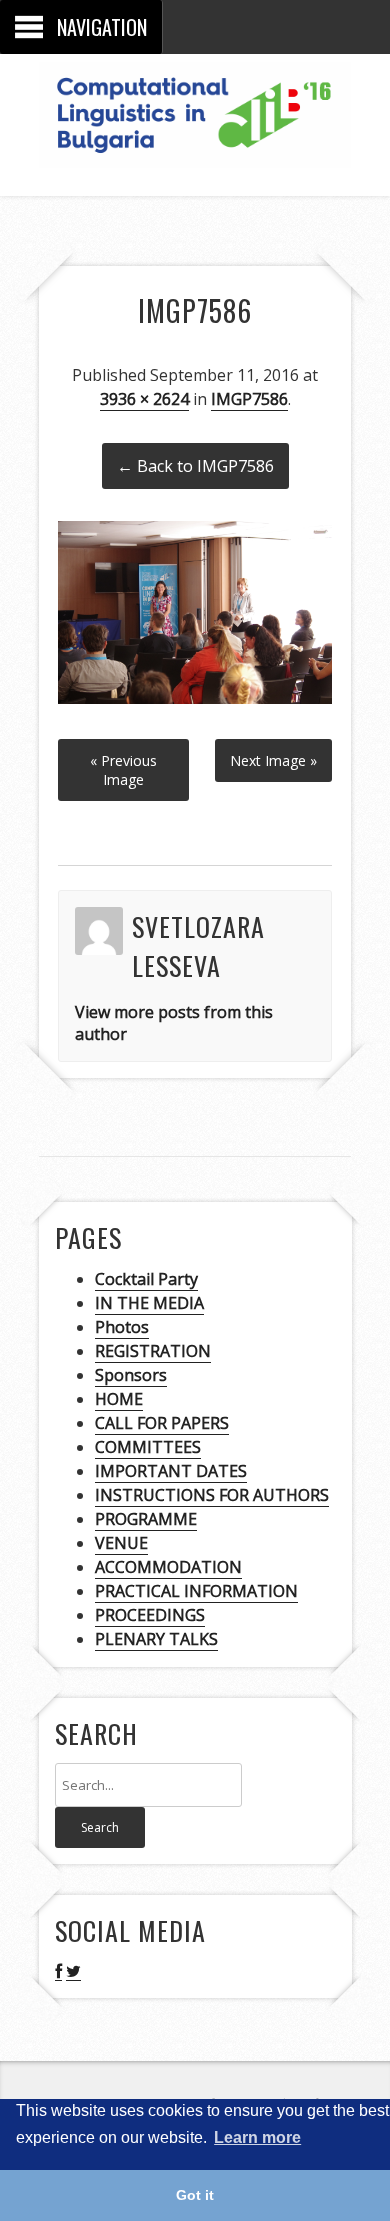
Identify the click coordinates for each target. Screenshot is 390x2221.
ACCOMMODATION (168, 1567)
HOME (119, 1399)
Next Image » (273, 760)
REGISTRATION (153, 1351)
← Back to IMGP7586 (195, 466)
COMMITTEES (148, 1447)
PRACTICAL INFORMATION (196, 1591)
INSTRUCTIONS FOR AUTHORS (212, 1495)
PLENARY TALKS (156, 1639)
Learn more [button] (257, 2137)
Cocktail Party (146, 1279)
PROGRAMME (146, 1519)
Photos (122, 1327)
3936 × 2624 (144, 399)
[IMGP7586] (195, 698)
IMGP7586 (249, 399)
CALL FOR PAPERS (162, 1423)
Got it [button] (195, 2195)
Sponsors (131, 1375)
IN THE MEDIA (149, 1303)
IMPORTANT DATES (171, 1471)
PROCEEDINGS (150, 1615)
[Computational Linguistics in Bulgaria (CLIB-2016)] (195, 152)
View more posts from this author (174, 1023)
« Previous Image (123, 770)
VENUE (121, 1543)
